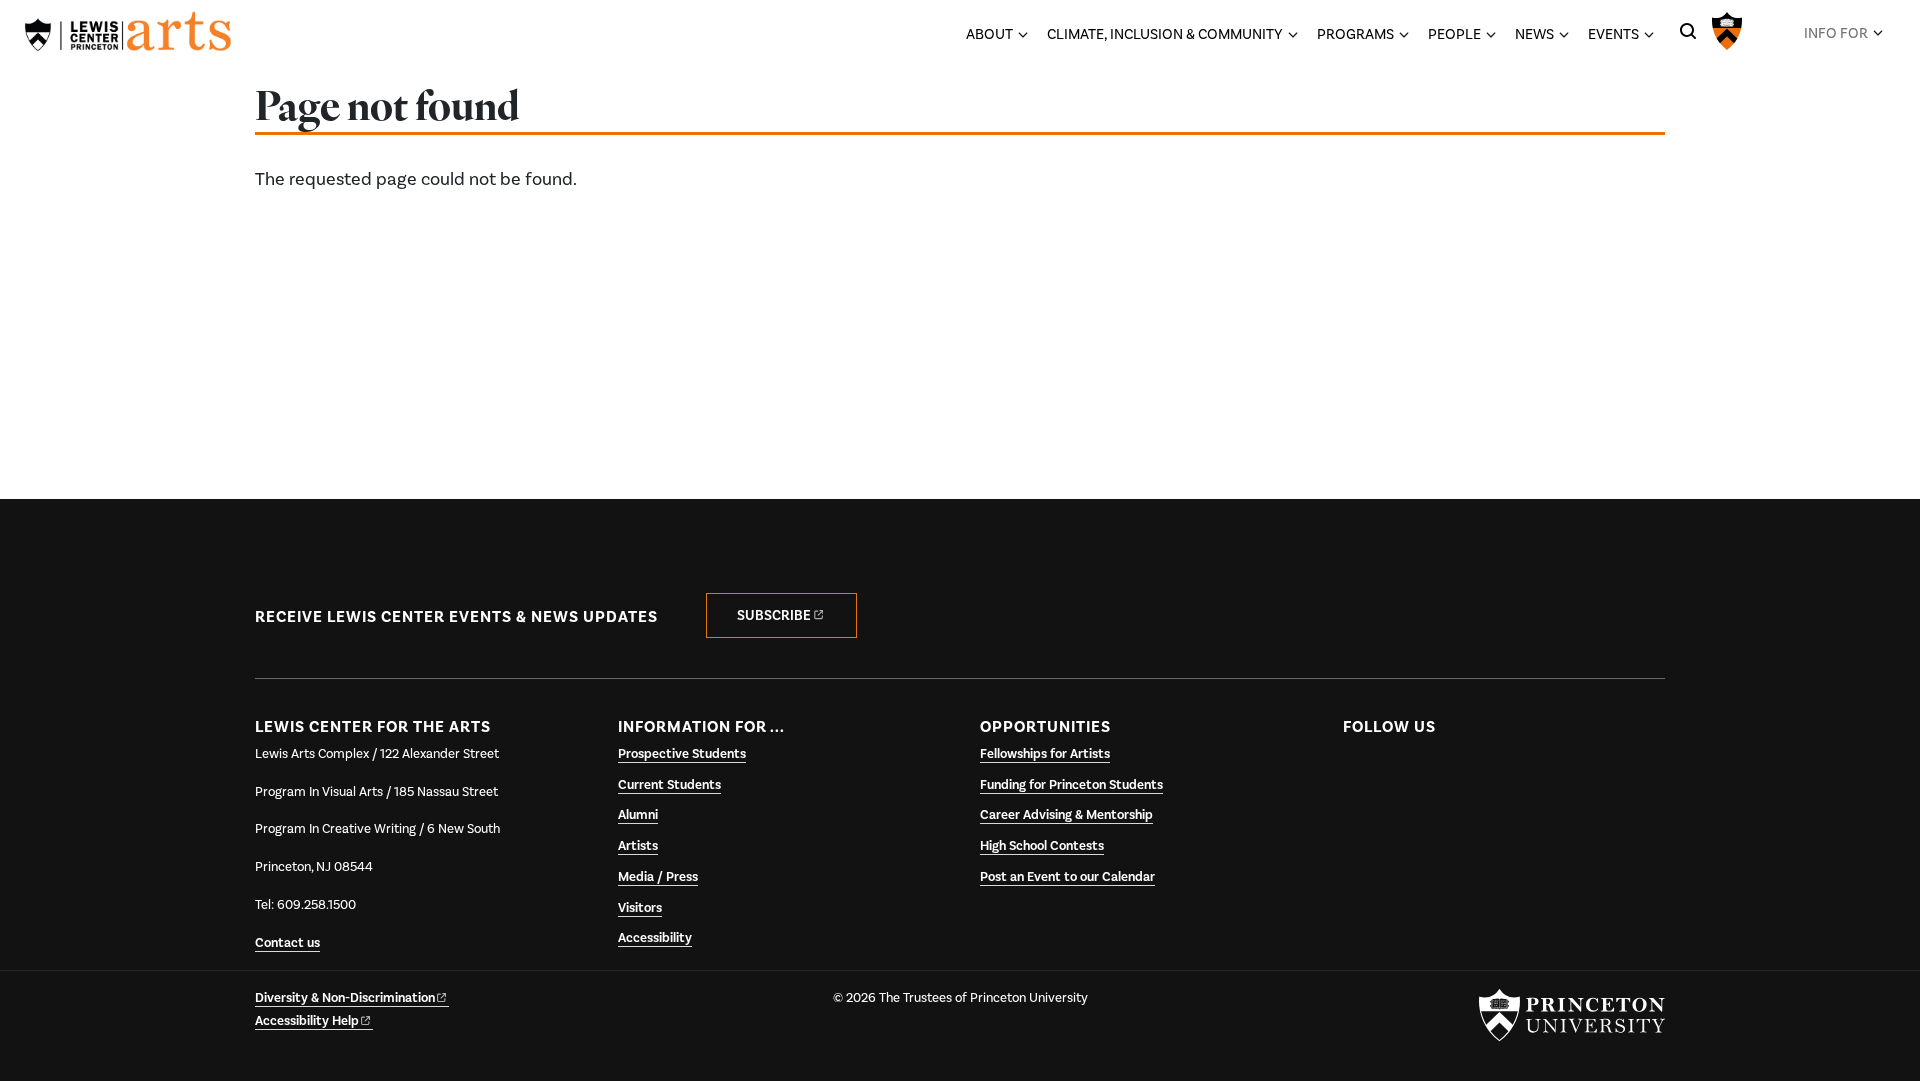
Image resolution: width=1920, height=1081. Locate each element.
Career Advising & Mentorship (1066, 815)
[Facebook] (1360, 774)
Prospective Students (682, 754)
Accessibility (655, 938)
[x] (1399, 774)
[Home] (128, 35)
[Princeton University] (1727, 29)
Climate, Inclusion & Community (1165, 34)
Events (1613, 34)
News (1534, 34)
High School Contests (1042, 846)
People (1454, 34)
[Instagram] (1439, 774)
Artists (638, 846)
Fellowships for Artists (1045, 754)
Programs (1355, 34)
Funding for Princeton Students (1071, 785)
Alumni (638, 815)
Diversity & (345, 998)
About (989, 34)
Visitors (640, 908)
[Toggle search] (1688, 31)
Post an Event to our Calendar (1067, 877)
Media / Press (658, 877)
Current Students (669, 785)
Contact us (287, 943)
